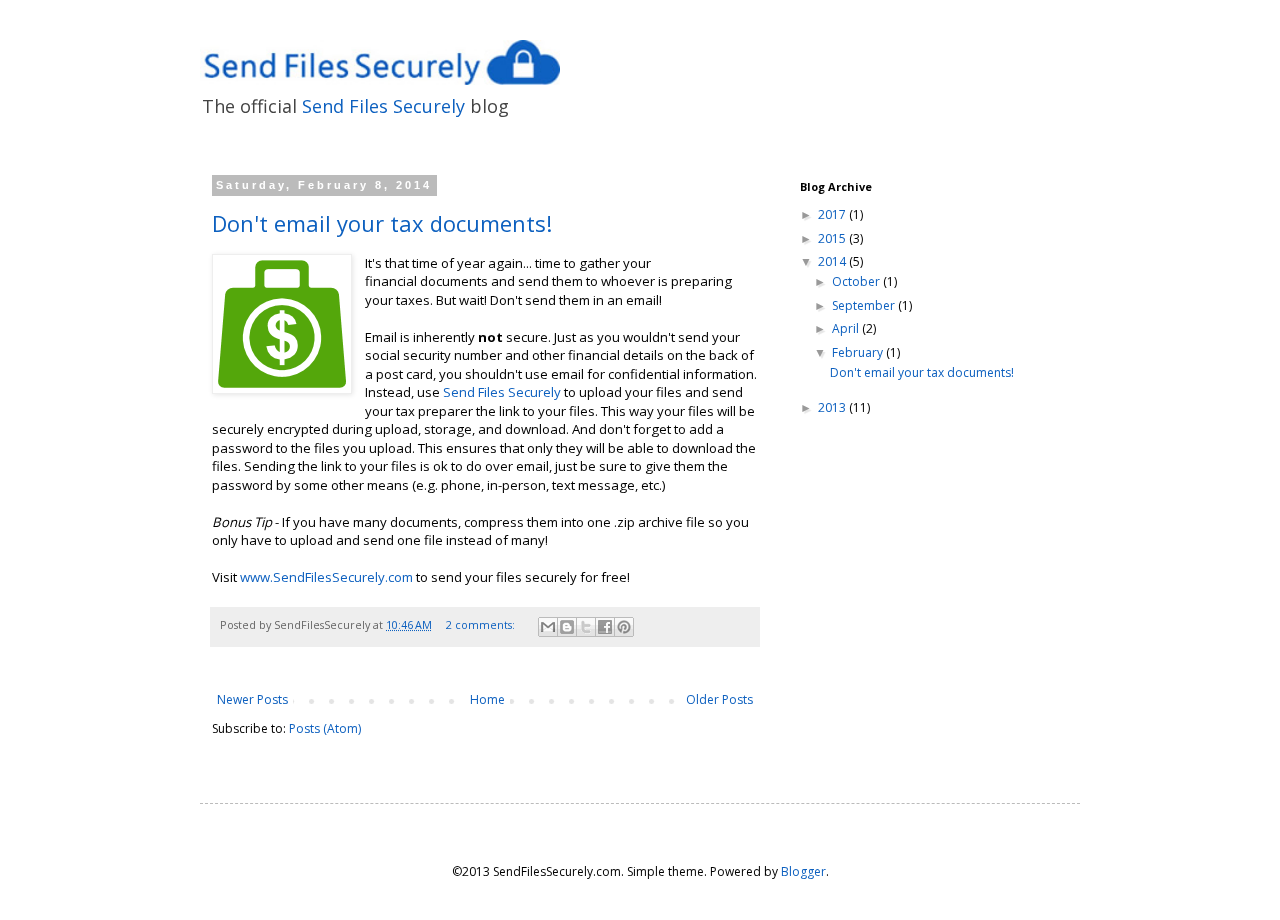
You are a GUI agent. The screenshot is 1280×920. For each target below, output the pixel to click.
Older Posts (719, 699)
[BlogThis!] (567, 627)
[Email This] (548, 627)
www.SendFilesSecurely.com (326, 577)
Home (487, 699)
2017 (833, 214)
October (857, 281)
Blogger (803, 871)
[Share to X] (586, 627)
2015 (833, 238)
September (865, 305)
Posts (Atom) (325, 728)
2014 (833, 261)
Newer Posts (252, 699)
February (859, 352)
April (847, 328)
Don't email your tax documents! (382, 223)
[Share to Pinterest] (624, 627)
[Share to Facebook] (605, 627)
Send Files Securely (383, 106)
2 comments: (482, 624)
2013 (833, 407)
